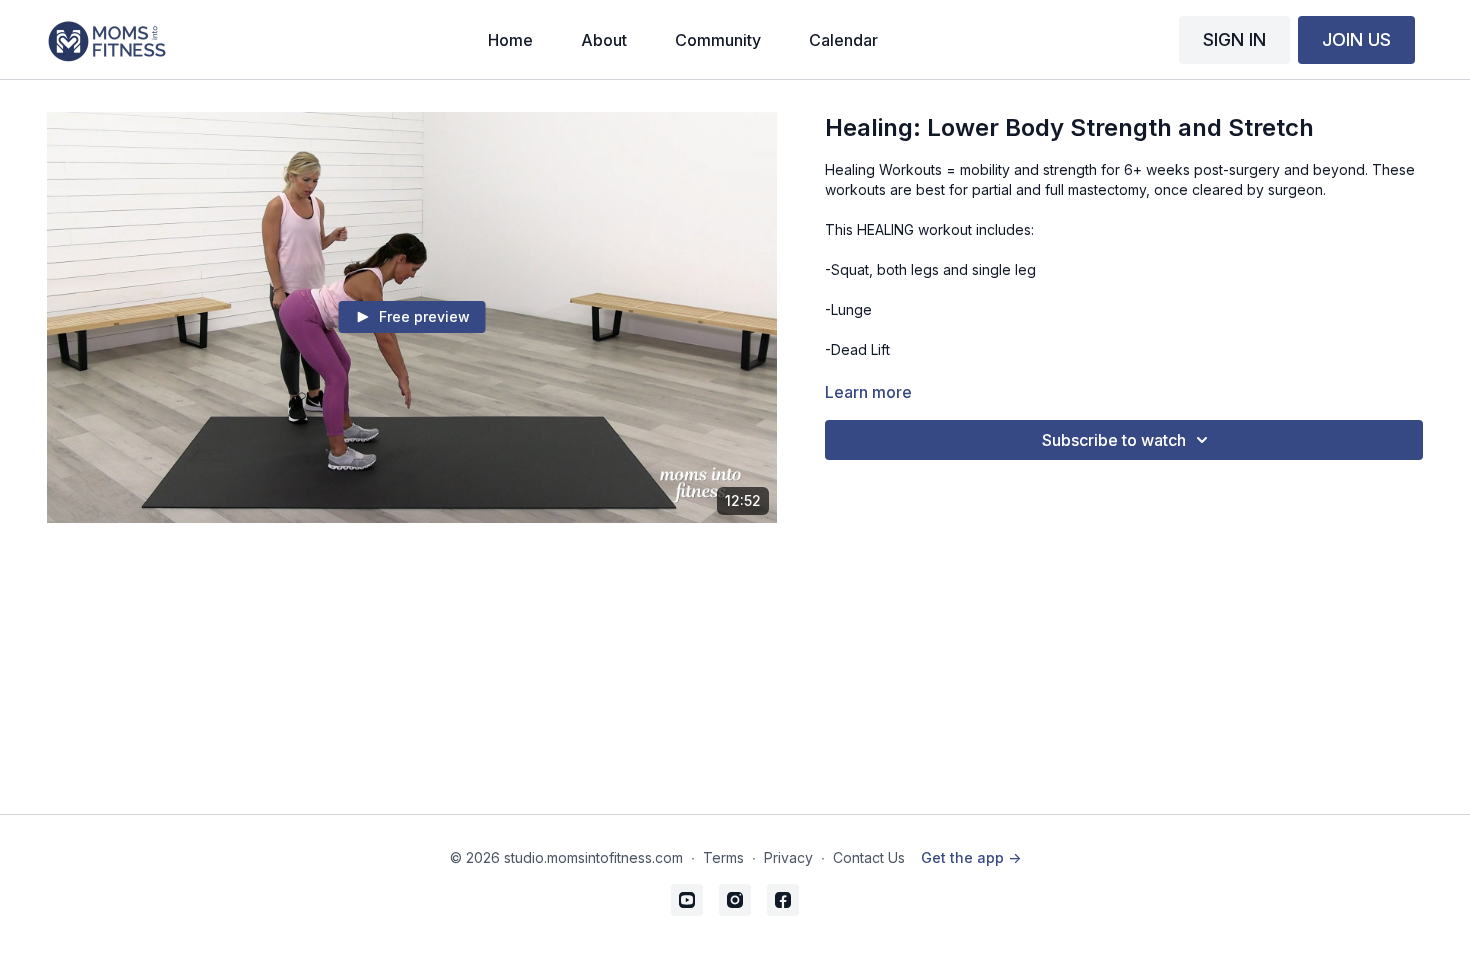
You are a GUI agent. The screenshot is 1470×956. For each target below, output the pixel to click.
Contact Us (869, 857)
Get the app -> (971, 857)
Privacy (788, 857)
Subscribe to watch (1114, 440)
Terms (723, 857)
